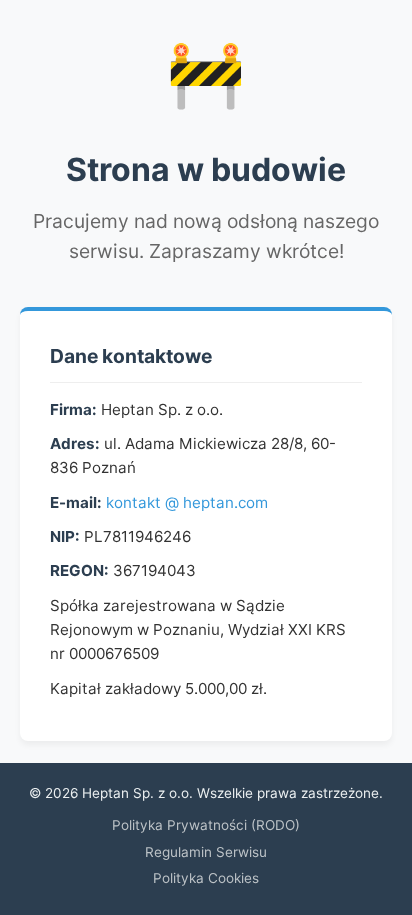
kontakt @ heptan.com (187, 502)
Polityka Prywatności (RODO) (206, 825)
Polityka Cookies (206, 878)
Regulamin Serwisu (206, 852)
